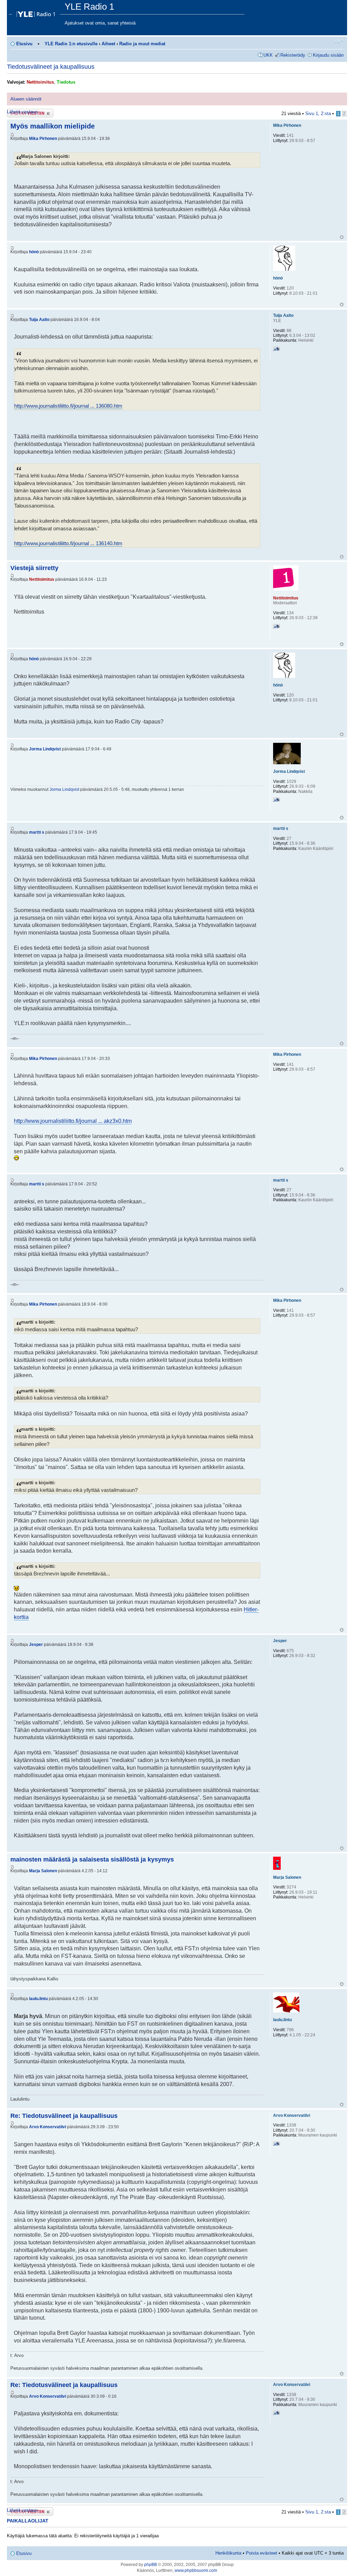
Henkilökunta (228, 2553)
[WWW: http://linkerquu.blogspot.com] (277, 801)
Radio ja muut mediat (142, 44)
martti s (37, 832)
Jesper (36, 1645)
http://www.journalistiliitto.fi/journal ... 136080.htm (68, 406)
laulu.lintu (38, 1999)
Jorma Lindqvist (45, 749)
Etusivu (24, 44)
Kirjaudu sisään (328, 55)
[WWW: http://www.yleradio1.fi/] (277, 627)
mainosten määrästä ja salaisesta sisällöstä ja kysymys (92, 1859)
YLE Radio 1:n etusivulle (71, 44)
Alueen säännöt (26, 99)
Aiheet (108, 44)
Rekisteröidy (293, 55)
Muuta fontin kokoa (339, 41)
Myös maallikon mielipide (53, 126)
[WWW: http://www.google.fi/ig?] (277, 2145)
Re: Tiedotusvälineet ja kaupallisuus (64, 2116)
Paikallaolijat (28, 2521)
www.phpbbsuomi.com (196, 2570)
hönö (34, 252)
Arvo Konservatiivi (48, 2127)
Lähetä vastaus (22, 112)
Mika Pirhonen (43, 139)
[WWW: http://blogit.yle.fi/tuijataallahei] (277, 350)
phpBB (151, 2565)
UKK (268, 55)
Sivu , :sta (318, 113)
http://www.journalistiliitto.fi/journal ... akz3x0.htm (73, 1121)
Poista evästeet (262, 2553)
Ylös (342, 237)
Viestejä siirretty (34, 568)
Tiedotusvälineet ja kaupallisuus (51, 67)
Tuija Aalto (39, 320)
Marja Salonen (43, 1871)
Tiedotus (66, 82)
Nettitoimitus (40, 82)
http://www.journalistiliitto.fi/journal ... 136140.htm (68, 543)
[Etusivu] (37, 12)
